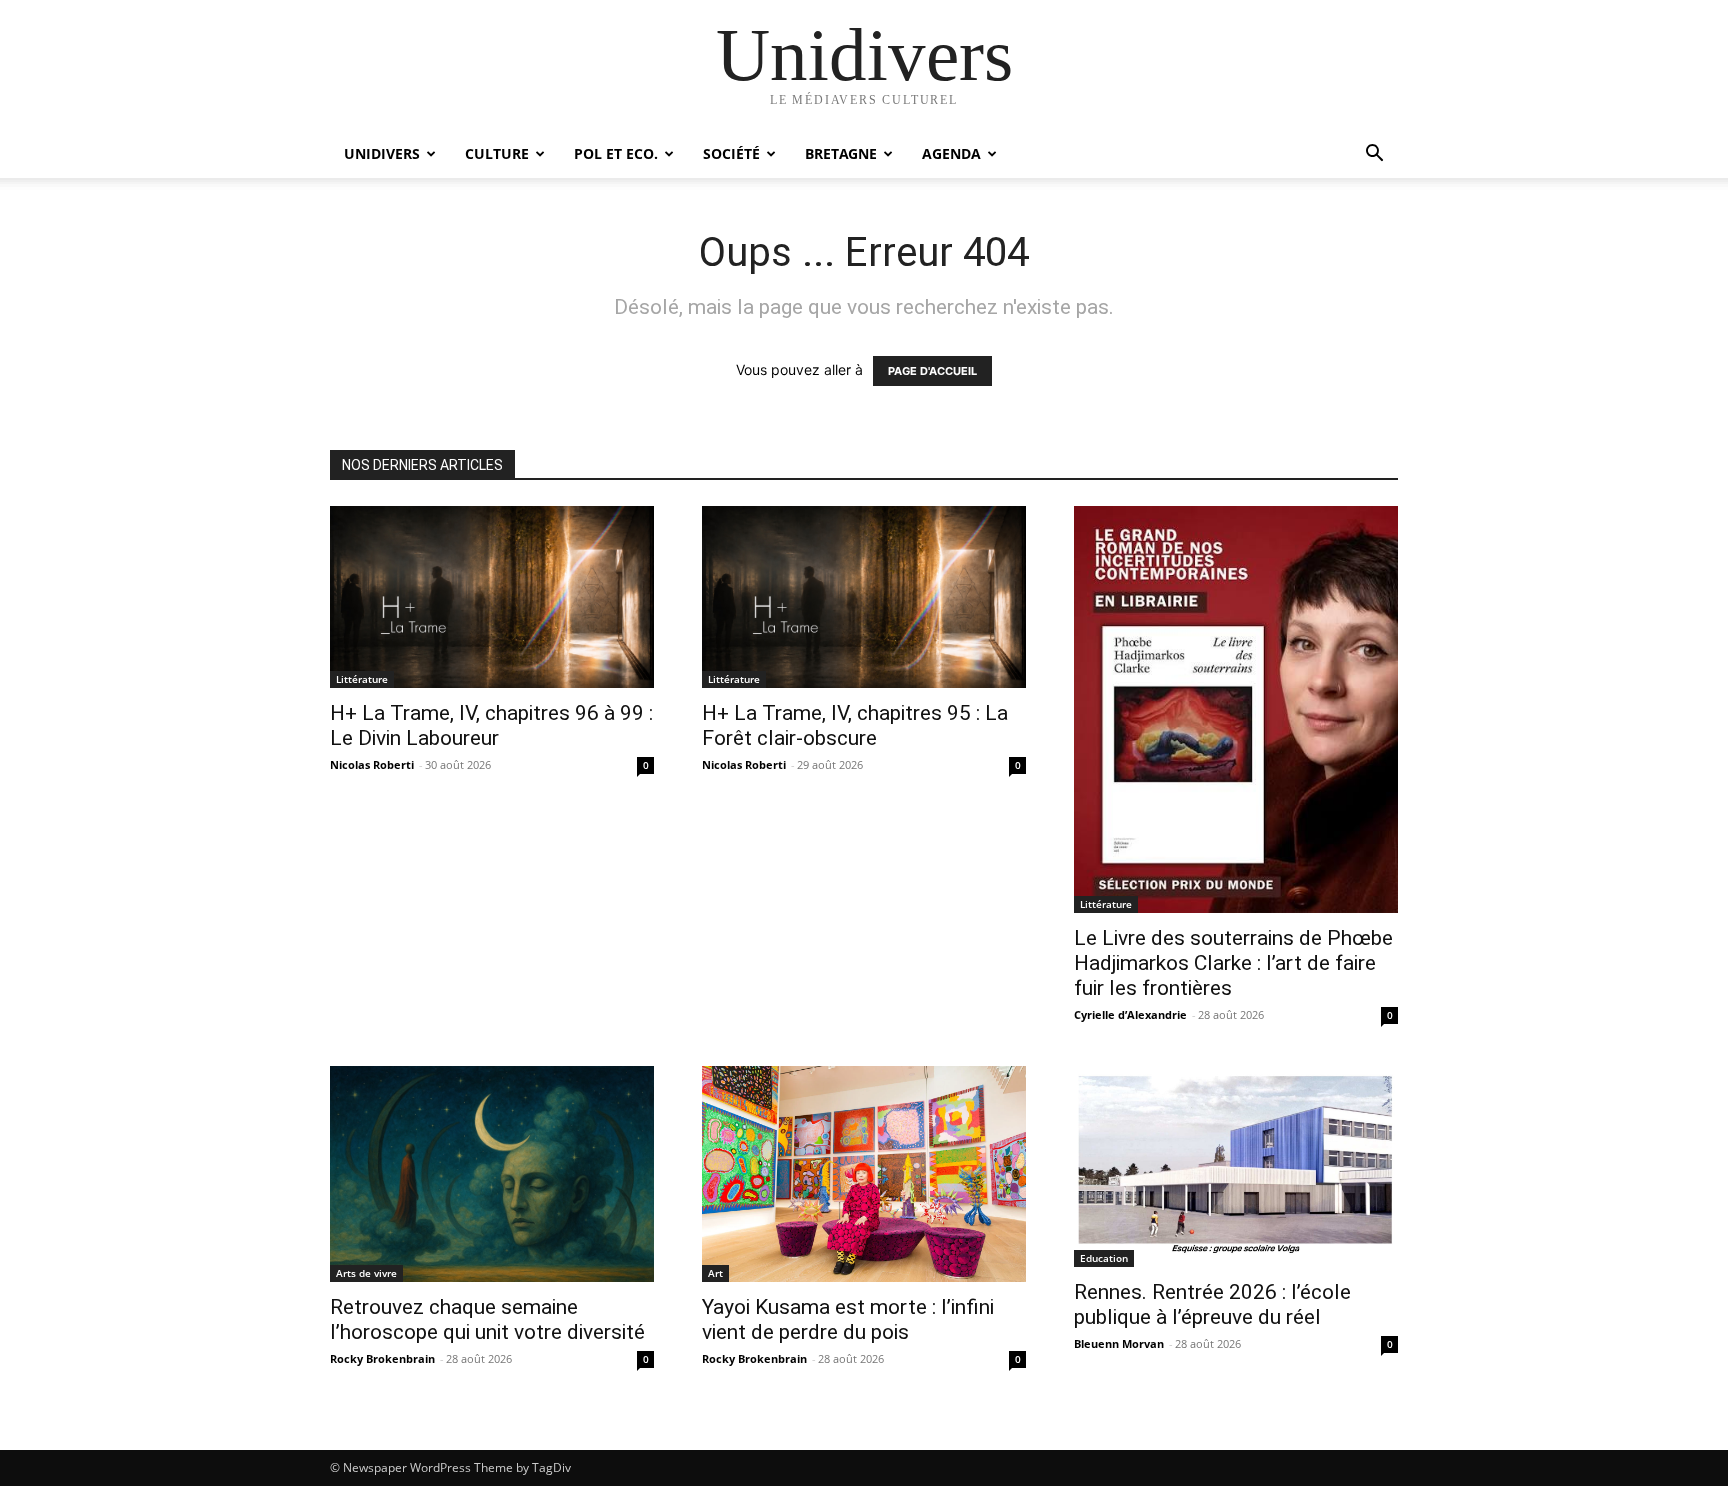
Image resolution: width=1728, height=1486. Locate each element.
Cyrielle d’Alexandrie (1130, 1014)
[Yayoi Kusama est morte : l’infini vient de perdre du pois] (864, 1174)
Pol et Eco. (616, 153)
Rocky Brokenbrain (382, 1358)
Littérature (362, 679)
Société (731, 153)
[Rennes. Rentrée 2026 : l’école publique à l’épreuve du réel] (1236, 1166)
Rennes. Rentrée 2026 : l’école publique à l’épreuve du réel (1212, 1304)
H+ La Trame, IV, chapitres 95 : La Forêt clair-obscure (855, 725)
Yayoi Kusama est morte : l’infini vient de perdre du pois (848, 1319)
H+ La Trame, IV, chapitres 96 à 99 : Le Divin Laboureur (491, 725)
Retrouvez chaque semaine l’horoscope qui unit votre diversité (487, 1319)
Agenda (951, 153)
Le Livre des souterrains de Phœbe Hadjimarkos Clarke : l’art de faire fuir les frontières (1233, 963)
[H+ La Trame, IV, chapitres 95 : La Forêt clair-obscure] (864, 597)
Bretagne (841, 153)
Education (1104, 1258)
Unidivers (382, 153)
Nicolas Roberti (372, 764)
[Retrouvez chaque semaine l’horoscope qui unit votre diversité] (492, 1174)
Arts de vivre (366, 1273)
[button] (1374, 155)
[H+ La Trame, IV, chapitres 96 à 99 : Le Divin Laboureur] (492, 597)
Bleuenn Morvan (1119, 1343)
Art (715, 1273)
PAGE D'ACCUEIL (932, 371)
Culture (497, 153)
